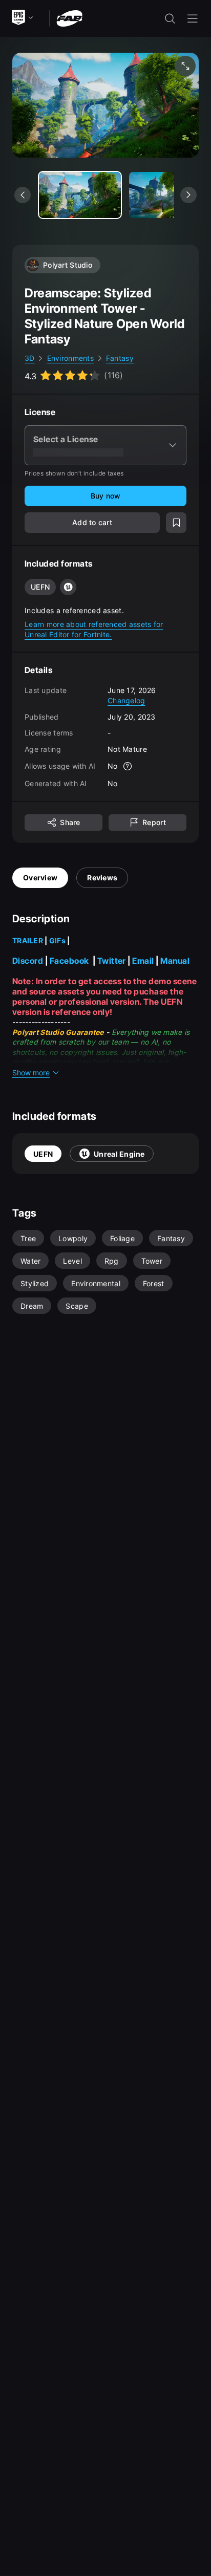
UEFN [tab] (43, 1154)
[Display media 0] (80, 195)
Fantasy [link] (120, 358)
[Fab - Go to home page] (69, 18)
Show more (31, 1073)
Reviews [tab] (102, 878)
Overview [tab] (40, 878)
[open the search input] (170, 18)
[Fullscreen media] (185, 66)
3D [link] (30, 358)
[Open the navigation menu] (193, 18)
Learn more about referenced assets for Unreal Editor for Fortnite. (94, 629)
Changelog (126, 700)
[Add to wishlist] (176, 523)
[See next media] (188, 195)
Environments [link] (70, 358)
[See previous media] (23, 195)
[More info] (128, 766)
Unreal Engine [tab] (119, 1154)
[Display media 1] (170, 195)
